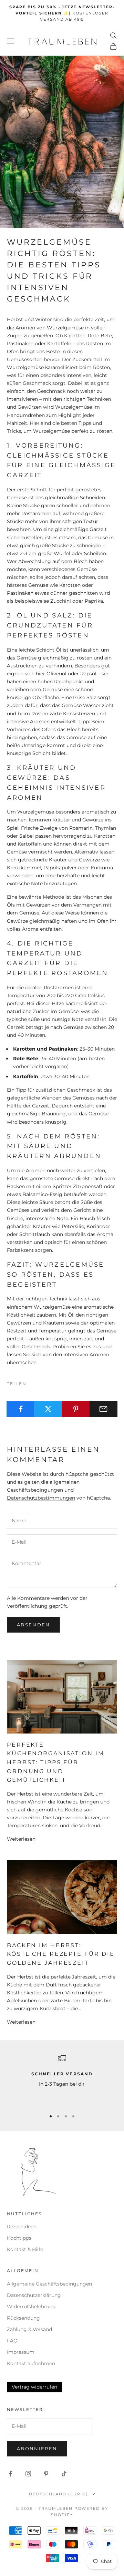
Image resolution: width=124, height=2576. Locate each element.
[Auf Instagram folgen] (28, 2474)
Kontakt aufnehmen (31, 2363)
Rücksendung (23, 2318)
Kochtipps (19, 2238)
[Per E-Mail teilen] (104, 1409)
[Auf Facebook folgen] (10, 2474)
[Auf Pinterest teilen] (76, 1409)
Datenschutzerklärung (34, 2295)
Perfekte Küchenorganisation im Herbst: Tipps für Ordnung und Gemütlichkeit (55, 1762)
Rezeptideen (22, 2227)
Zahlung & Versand (29, 2329)
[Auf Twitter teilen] (48, 1409)
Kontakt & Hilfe (25, 2249)
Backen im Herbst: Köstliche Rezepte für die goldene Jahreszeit (61, 1954)
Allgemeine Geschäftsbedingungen (49, 2284)
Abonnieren (37, 2449)
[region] (62, 2079)
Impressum (21, 2352)
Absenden (34, 1625)
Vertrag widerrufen (34, 2387)
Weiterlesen (21, 1839)
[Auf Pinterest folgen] (46, 2474)
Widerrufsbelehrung (31, 2307)
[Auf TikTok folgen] (64, 2474)
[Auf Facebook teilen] (20, 1409)
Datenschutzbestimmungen (41, 1498)
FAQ (12, 2341)
